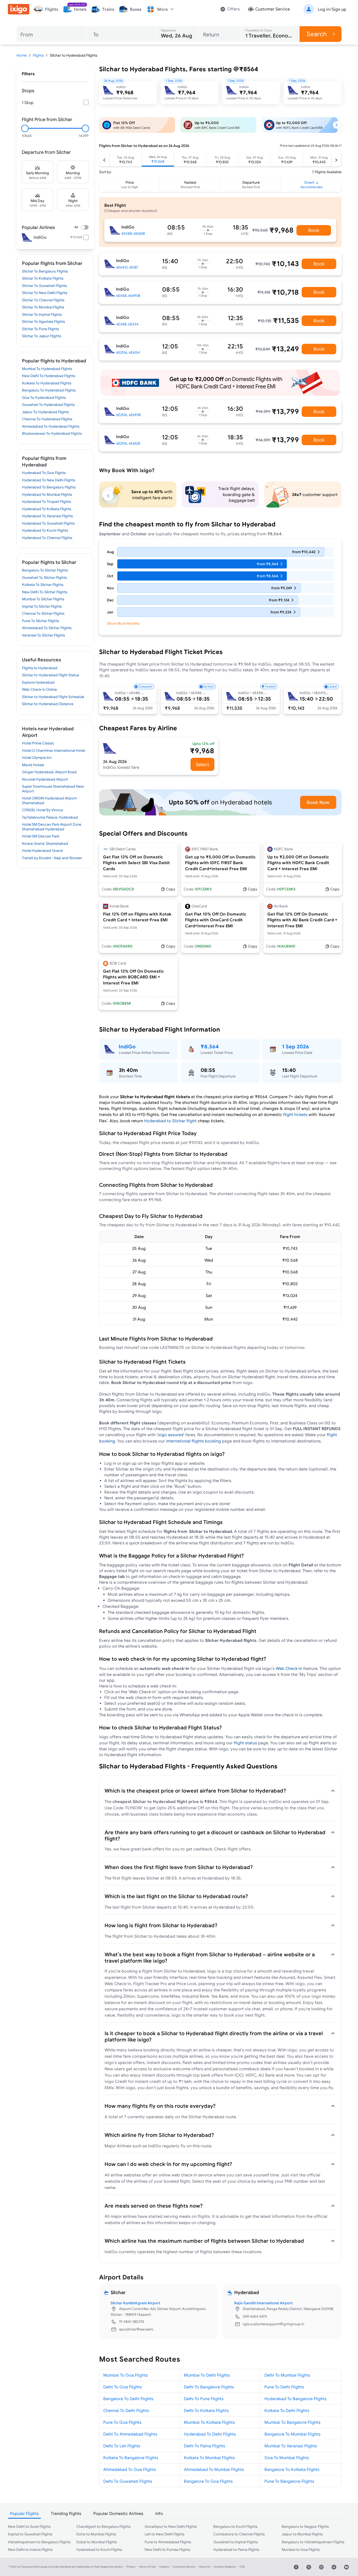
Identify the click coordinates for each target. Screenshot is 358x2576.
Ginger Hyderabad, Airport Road (49, 772)
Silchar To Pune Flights (40, 329)
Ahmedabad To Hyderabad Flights (51, 426)
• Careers (164, 2567)
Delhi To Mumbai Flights (287, 2375)
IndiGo (127, 1046)
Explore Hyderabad (38, 682)
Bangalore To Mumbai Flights (292, 2434)
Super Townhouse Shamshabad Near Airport (53, 789)
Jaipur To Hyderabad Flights (45, 412)
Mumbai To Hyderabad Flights (47, 369)
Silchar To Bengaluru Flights (45, 271)
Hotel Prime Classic (38, 743)
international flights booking (193, 1441)
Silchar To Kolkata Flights (43, 278)
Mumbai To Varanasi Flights (291, 2446)
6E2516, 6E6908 (128, 415)
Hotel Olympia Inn (37, 758)
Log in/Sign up (332, 9)
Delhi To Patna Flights (205, 2446)
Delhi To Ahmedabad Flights (130, 2434)
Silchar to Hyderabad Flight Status (51, 675)
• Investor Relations (224, 2567)
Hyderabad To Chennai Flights (47, 538)
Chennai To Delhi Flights (126, 2410)
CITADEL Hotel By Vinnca (42, 810)
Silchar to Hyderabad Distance (48, 704)
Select (202, 764)
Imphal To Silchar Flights (42, 606)
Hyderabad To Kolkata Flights (47, 509)
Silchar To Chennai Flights (43, 300)
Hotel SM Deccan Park (41, 836)
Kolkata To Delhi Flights (287, 2410)
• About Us (204, 2567)
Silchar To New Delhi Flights (45, 293)
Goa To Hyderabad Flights (44, 397)
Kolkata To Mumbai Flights (209, 2458)
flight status (245, 1743)
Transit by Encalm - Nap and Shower (52, 858)
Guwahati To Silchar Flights (44, 578)
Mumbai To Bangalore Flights (292, 2422)
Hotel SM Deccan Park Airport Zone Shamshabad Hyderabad (52, 827)
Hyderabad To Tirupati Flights (47, 502)
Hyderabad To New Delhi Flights (49, 480)
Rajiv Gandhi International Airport (264, 2303)
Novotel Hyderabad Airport (45, 779)
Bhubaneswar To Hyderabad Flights (52, 433)
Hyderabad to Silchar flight (170, 1121)
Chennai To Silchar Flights (43, 613)
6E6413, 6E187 (127, 267)
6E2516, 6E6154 (128, 352)
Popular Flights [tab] (24, 2513)
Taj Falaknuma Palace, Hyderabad (50, 817)
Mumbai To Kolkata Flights (209, 2422)
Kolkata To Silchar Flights (43, 585)
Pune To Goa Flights (122, 2422)
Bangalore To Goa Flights (208, 2481)
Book (314, 230)
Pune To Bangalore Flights (289, 2481)
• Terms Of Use (147, 2567)
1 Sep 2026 (295, 1046)
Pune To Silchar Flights (40, 621)
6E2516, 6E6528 (128, 443)
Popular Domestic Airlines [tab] (118, 2513)
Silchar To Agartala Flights (44, 322)
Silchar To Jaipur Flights (42, 336)
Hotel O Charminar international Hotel (54, 750)
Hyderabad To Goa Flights (44, 473)
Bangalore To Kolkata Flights (292, 2469)
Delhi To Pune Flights (204, 2399)
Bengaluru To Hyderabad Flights (49, 390)
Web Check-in (289, 1668)
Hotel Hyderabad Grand (42, 851)
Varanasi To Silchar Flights (44, 635)
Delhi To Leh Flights (122, 2446)
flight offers (239, 1849)
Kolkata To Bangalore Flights (131, 2458)
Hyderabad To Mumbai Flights (47, 494)
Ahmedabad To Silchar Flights (47, 628)
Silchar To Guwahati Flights (44, 286)
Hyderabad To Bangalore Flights (295, 2399)
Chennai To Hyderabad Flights (47, 419)
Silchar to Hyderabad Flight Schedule (53, 697)
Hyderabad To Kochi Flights (45, 530)
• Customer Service (184, 2567)
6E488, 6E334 (127, 324)
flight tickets (295, 1114)
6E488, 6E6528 (133, 233)
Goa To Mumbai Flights (287, 2458)
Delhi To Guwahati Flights (128, 2481)
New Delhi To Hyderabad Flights (49, 376)
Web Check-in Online (39, 689)
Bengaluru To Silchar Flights (45, 570)
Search (317, 34)
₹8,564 (210, 1046)
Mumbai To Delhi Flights (207, 2375)
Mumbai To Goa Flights (126, 2375)
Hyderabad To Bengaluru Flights (49, 487)
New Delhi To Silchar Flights (45, 592)
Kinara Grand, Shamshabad (45, 843)
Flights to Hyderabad (40, 668)
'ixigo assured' (170, 1435)
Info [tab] (159, 2513)
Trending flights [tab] (66, 2513)
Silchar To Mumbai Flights (43, 307)
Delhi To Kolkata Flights (206, 2410)
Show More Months (123, 623)
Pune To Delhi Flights (284, 2387)
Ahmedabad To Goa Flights (130, 2469)
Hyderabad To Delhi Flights (210, 2434)
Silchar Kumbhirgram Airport (135, 2303)
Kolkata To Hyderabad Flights (47, 383)
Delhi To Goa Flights (123, 2387)
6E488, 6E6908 (128, 296)
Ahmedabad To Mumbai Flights (214, 2469)
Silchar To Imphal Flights (42, 314)
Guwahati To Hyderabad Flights (48, 405)
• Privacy (131, 2567)
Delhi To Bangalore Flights (209, 2387)
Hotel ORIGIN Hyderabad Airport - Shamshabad (50, 800)
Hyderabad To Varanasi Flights (47, 516)
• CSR (242, 2567)
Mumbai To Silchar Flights (43, 599)
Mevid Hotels (33, 765)
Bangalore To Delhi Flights (128, 2399)
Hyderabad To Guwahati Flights (48, 523)
